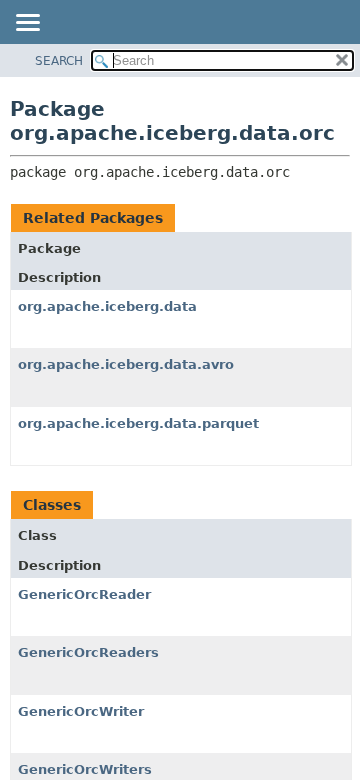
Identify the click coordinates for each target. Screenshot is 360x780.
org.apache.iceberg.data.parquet (138, 423)
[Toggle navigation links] (27, 24)
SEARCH (59, 61)
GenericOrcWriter (81, 711)
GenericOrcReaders (88, 652)
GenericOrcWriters (85, 769)
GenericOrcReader (84, 594)
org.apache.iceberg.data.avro (126, 364)
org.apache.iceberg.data (107, 306)
